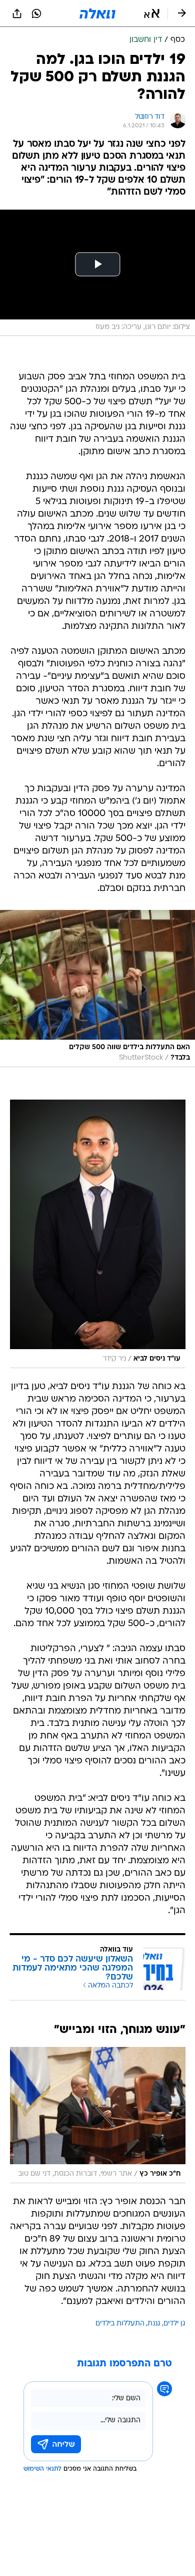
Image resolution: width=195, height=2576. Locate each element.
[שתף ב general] (17, 13)
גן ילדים (174, 2324)
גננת (154, 2324)
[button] (152, 13)
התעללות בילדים (120, 2324)
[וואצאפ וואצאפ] (36, 13)
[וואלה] (97, 13)
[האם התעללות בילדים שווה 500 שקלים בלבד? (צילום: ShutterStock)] (97, 989)
